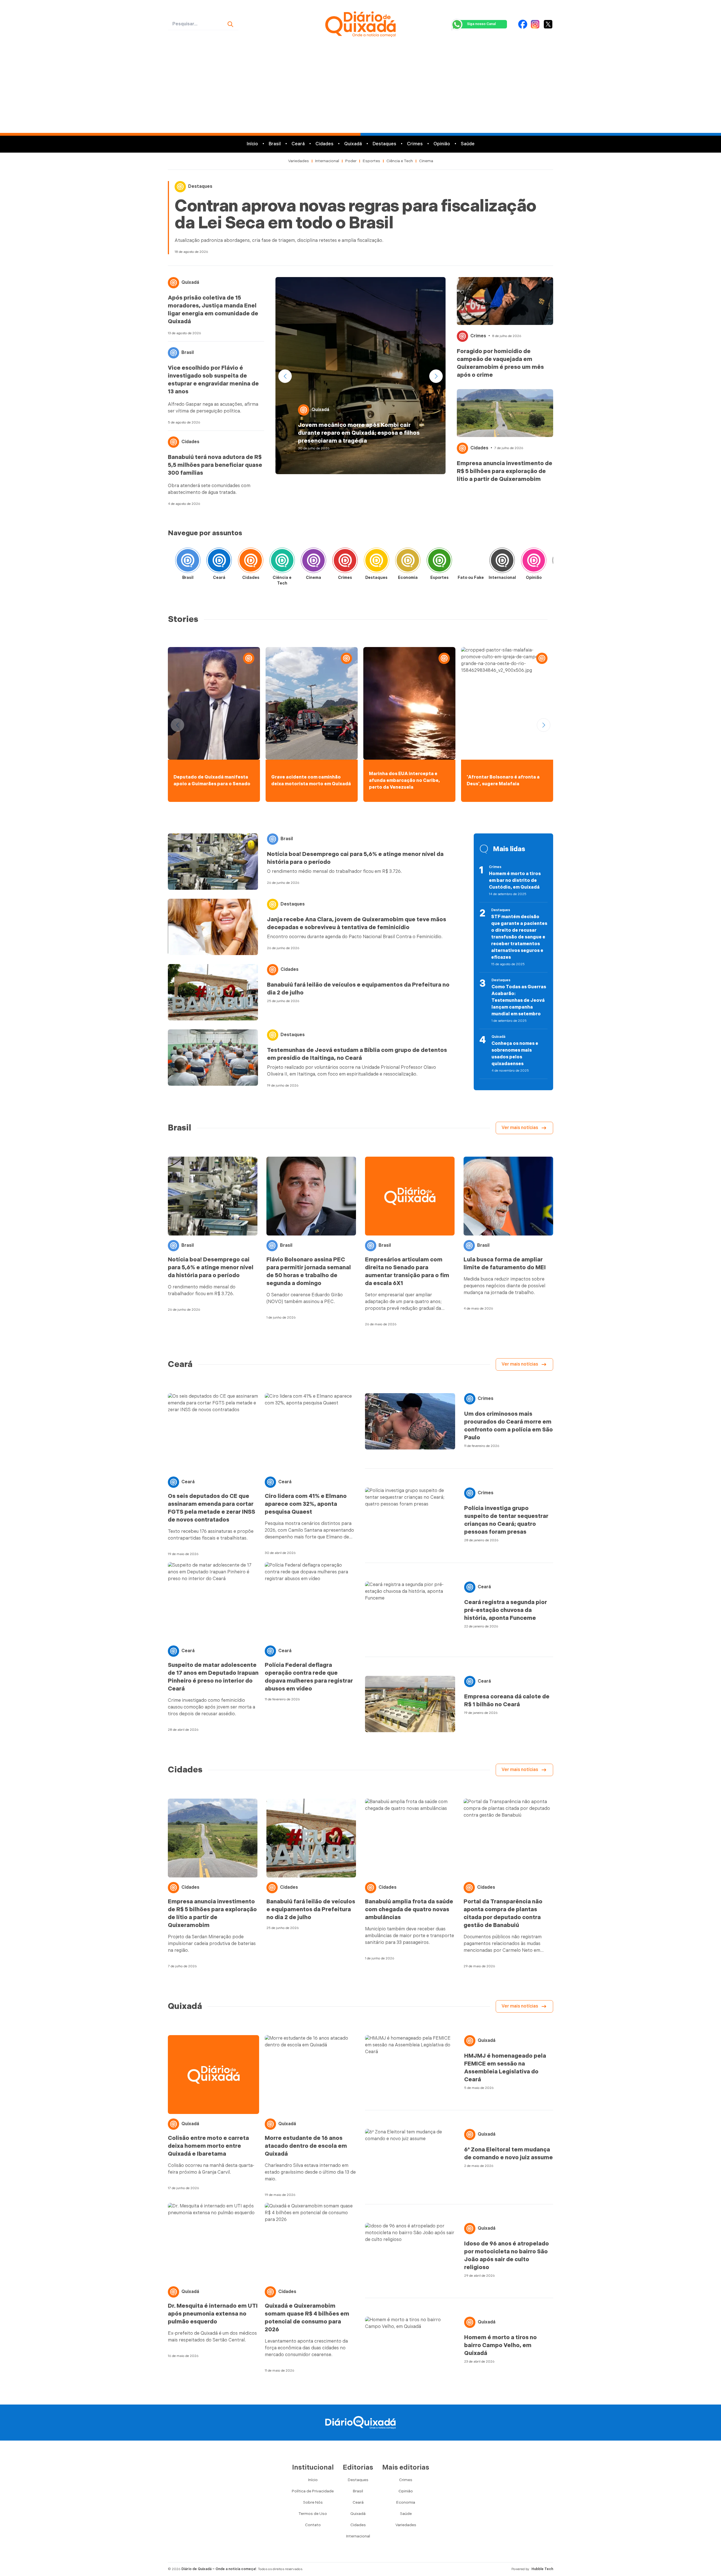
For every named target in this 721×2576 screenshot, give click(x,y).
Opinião (442, 144)
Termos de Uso (313, 2514)
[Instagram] (535, 24)
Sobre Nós (313, 2502)
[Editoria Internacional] (502, 562)
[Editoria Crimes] (345, 562)
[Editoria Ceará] (219, 562)
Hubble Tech (542, 2569)
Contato (313, 2525)
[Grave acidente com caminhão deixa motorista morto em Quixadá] (312, 703)
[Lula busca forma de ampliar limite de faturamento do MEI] (508, 1196)
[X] (548, 24)
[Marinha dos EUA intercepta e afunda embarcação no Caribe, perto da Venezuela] (409, 703)
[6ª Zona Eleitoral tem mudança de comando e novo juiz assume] (410, 2157)
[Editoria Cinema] (313, 562)
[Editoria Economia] (408, 562)
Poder (351, 161)
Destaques (384, 144)
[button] (436, 376)
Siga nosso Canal (481, 24)
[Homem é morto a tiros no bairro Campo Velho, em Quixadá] (410, 2345)
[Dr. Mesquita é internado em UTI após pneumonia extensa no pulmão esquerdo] (213, 2242)
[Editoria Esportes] (439, 562)
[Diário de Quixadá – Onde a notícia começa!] (360, 24)
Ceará (298, 144)
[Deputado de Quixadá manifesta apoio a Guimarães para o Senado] (214, 703)
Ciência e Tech (400, 161)
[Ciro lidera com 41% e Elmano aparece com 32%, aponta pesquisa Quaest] (310, 1433)
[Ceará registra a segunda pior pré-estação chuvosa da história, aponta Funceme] (410, 1610)
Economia (408, 578)
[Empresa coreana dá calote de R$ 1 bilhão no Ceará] (410, 1704)
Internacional (327, 161)
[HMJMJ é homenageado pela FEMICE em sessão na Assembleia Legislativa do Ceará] (410, 2063)
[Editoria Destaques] (377, 562)
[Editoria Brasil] (188, 562)
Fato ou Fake (471, 578)
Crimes (415, 144)
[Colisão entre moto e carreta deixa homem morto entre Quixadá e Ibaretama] (213, 2075)
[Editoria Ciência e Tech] (282, 562)
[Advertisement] (360, 91)
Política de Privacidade (313, 2491)
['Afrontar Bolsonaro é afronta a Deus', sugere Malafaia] (507, 703)
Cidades (324, 144)
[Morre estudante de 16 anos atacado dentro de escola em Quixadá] (310, 2075)
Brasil (275, 144)
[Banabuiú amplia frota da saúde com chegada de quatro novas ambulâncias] (410, 1838)
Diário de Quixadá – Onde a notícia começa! (219, 2569)
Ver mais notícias (520, 1128)
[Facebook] (523, 24)
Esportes (371, 161)
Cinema (426, 161)
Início (252, 144)
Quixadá (353, 144)
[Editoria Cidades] (251, 562)
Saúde (468, 144)
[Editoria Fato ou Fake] (471, 562)
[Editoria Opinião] (534, 562)
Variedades (299, 161)
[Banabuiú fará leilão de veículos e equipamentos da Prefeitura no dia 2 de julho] (213, 992)
